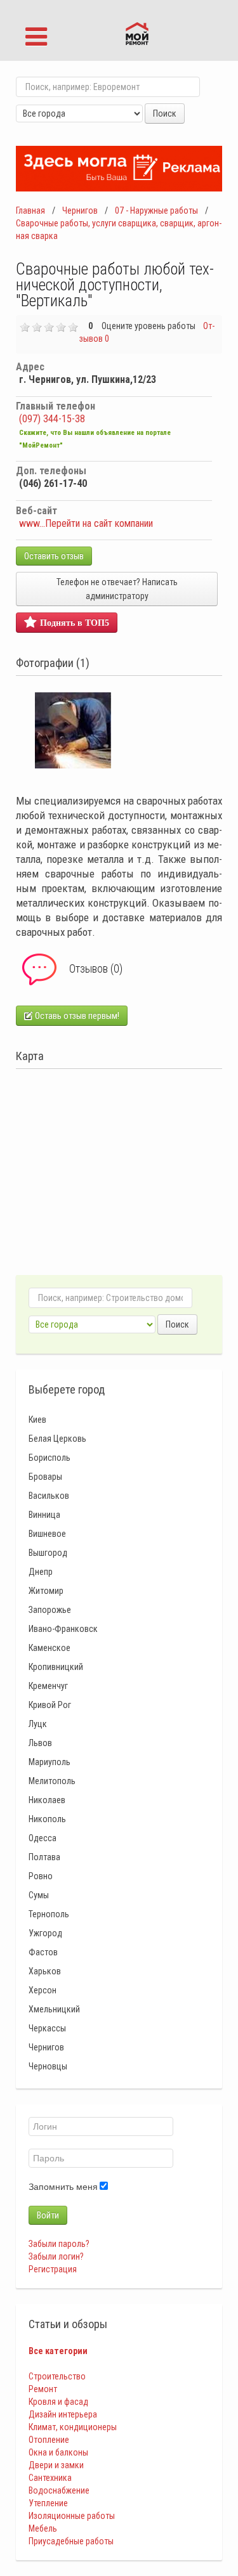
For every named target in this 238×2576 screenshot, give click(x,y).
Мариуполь (50, 1762)
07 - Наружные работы (156, 210)
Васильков (49, 1496)
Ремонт (43, 2389)
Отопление (49, 2440)
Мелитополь (52, 1781)
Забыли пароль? (59, 2244)
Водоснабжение (59, 2490)
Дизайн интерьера (63, 2414)
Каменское (50, 1648)
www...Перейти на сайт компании (86, 523)
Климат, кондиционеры (73, 2427)
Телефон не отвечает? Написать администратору (117, 589)
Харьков (45, 1971)
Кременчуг (48, 1686)
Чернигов (80, 210)
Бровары (45, 1477)
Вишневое (47, 1534)
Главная (30, 210)
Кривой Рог (50, 1705)
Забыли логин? (56, 2256)
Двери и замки (56, 2465)
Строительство (57, 2376)
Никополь (47, 1819)
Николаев (47, 1800)
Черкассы (47, 2028)
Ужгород (45, 1933)
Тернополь (49, 1914)
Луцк (38, 1724)
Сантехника (50, 2478)
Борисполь (50, 1458)
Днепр (41, 1572)
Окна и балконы (58, 2452)
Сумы (39, 1895)
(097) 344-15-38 (52, 419)
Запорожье (50, 1610)
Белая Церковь (57, 1439)
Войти (48, 2215)
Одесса (43, 1838)
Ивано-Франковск (63, 1629)
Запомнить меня (63, 2187)
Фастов (43, 1952)
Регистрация (53, 2269)
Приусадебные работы (71, 2541)
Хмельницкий (54, 2009)
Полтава (44, 1857)
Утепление (48, 2503)
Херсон (43, 1990)
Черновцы (48, 2066)
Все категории (58, 2351)
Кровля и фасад (58, 2402)
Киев (37, 1420)
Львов (40, 1743)
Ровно (41, 1876)
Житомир (46, 1591)
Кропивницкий (56, 1667)
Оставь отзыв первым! (76, 1016)
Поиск (165, 113)
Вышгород (48, 1553)
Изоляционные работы (72, 2516)
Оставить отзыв (54, 556)
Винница (44, 1515)
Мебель (43, 2528)
